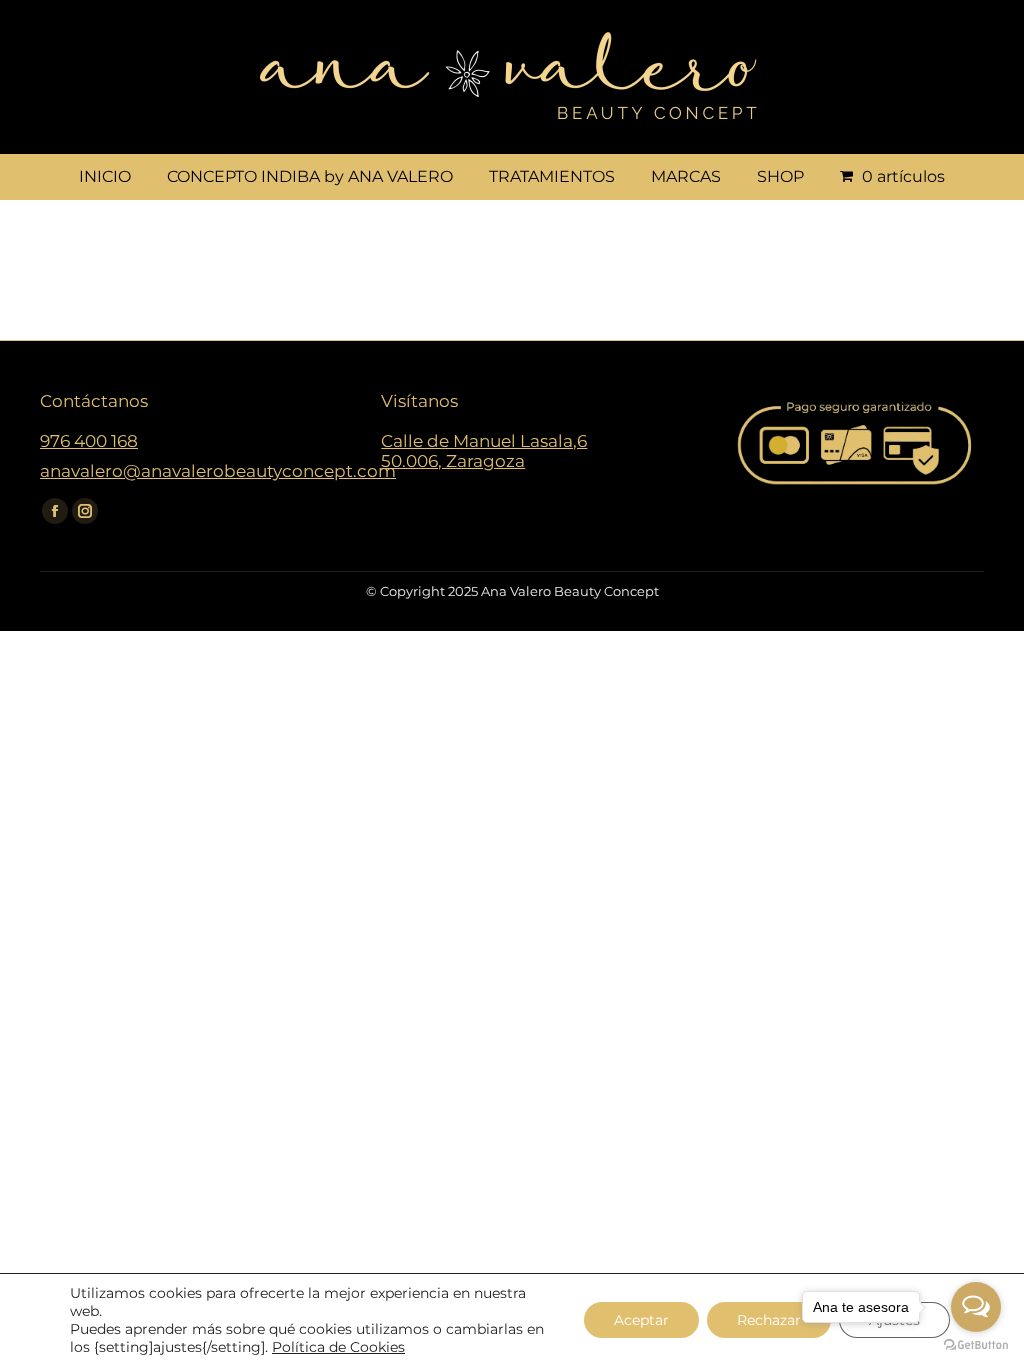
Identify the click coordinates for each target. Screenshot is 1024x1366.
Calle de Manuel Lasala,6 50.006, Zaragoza (484, 451)
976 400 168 (89, 441)
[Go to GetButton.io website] (976, 1345)
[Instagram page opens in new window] (85, 511)
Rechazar (769, 1320)
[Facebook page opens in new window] (55, 511)
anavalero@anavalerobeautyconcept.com (218, 471)
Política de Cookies (338, 1347)
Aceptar (641, 1320)
